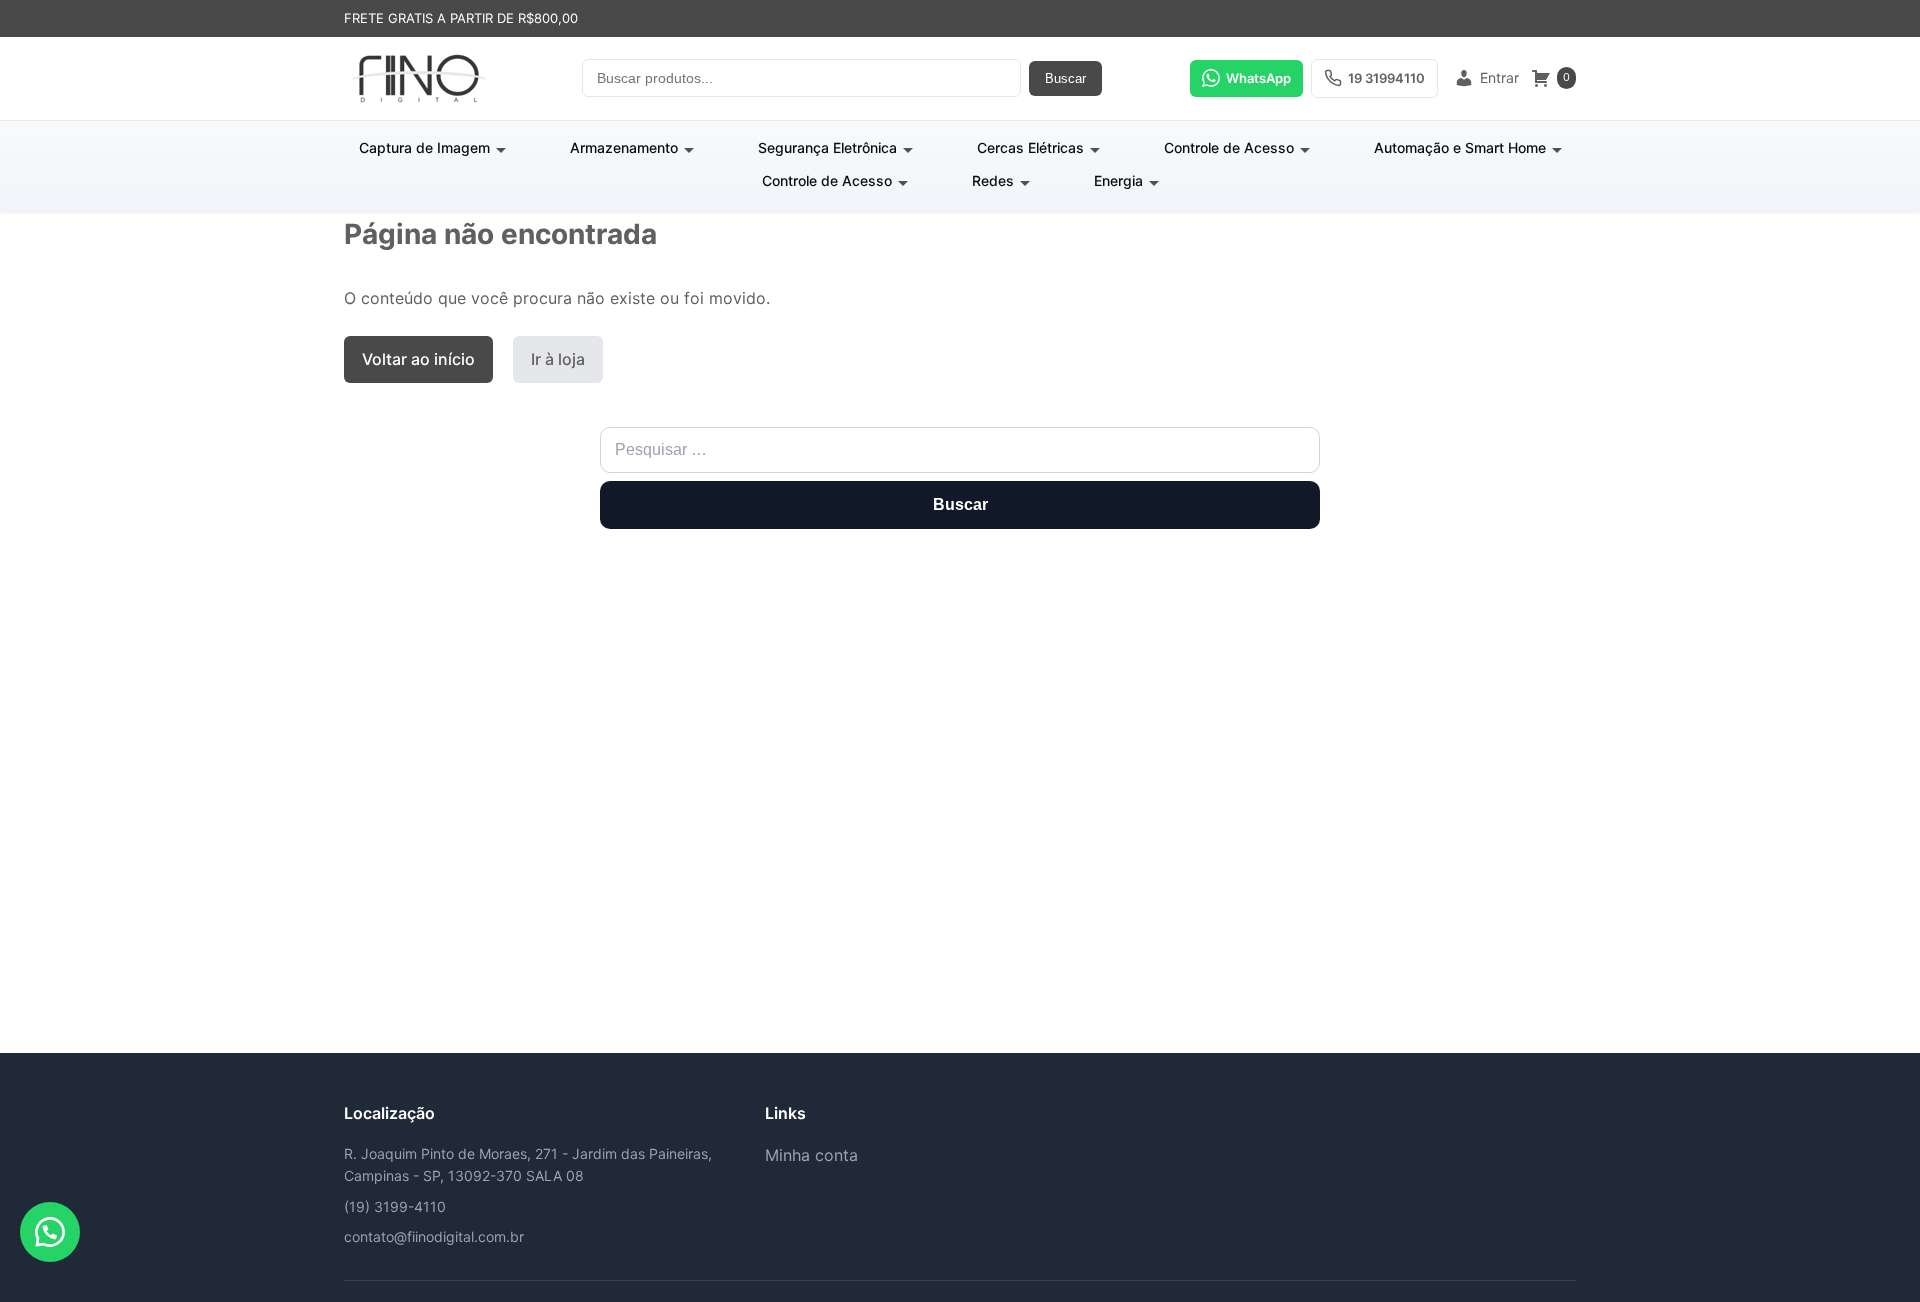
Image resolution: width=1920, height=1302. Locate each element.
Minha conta (811, 1155)
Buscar (1065, 78)
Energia (1118, 180)
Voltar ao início (418, 359)
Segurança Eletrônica (827, 147)
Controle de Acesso (1229, 147)
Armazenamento (624, 147)
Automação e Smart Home (1460, 147)
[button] (50, 1232)
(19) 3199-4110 (395, 1206)
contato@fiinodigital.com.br (434, 1236)
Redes (993, 180)
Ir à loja (558, 359)
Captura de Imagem (424, 147)
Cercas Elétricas (1030, 147)
